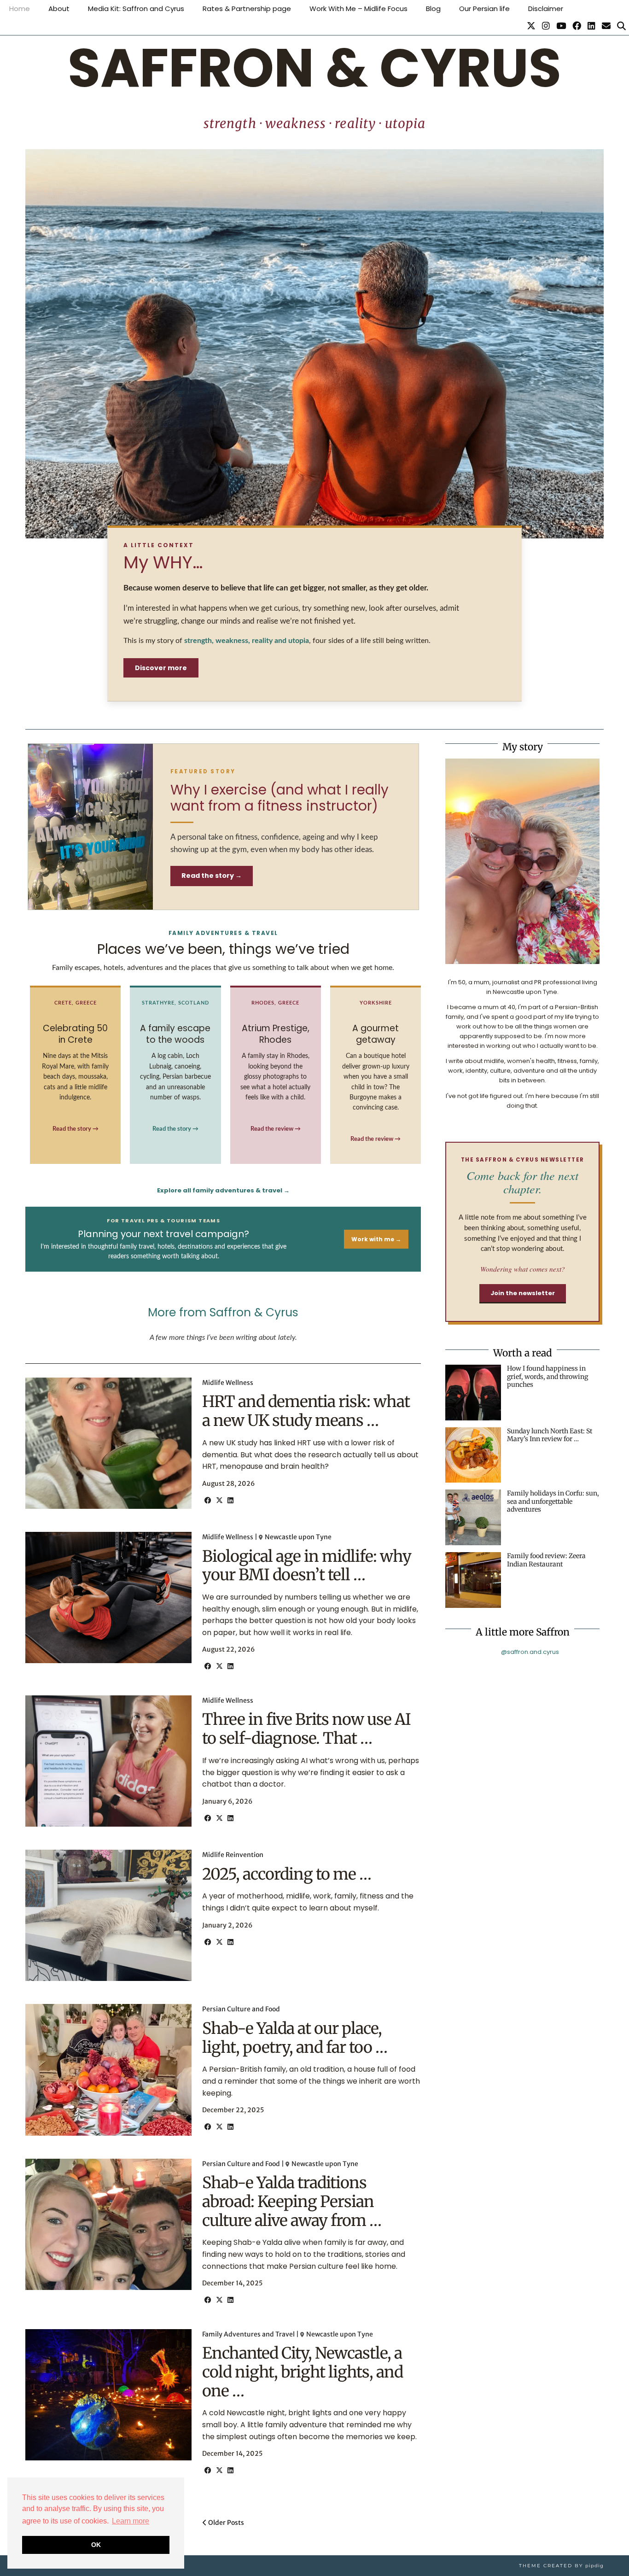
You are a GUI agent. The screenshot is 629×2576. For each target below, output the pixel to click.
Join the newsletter (523, 1293)
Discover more (161, 668)
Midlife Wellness (228, 1383)
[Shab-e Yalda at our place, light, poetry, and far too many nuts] (108, 2070)
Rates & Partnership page (247, 9)
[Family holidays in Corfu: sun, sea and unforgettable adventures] (473, 1517)
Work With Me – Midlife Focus (358, 9)
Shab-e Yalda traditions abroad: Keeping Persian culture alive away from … (292, 2202)
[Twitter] (531, 26)
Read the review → (276, 1129)
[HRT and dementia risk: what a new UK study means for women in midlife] (108, 1443)
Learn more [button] (131, 2521)
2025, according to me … (287, 1874)
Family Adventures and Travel (248, 2334)
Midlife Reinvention (233, 1855)
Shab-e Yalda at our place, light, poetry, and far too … (295, 2038)
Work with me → (376, 1239)
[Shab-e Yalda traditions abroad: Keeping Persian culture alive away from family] (108, 2224)
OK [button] (96, 2545)
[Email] (606, 26)
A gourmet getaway (376, 1034)
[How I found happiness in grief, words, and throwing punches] (473, 1393)
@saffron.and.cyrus (530, 1652)
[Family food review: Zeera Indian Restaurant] (473, 1580)
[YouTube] (561, 26)
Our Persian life (484, 9)
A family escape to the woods (175, 1034)
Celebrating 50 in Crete (75, 1034)
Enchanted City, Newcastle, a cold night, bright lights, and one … (303, 2372)
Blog (433, 9)
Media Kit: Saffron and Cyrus (136, 9)
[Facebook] (577, 26)
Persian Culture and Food (241, 2009)
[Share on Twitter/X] (219, 1501)
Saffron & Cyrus (314, 68)
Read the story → (212, 876)
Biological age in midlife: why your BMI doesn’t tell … (307, 1566)
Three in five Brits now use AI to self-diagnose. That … (306, 1729)
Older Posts (225, 2523)
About (59, 9)
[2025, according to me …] (108, 1915)
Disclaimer (546, 9)
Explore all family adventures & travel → (223, 1190)
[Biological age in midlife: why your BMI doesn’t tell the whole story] (108, 1598)
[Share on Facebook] (208, 1501)
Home (20, 9)
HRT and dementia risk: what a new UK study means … (306, 1411)
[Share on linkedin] (230, 1501)
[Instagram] (546, 26)
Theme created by (561, 2566)
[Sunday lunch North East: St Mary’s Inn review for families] (473, 1455)
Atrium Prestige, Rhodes (276, 1034)
